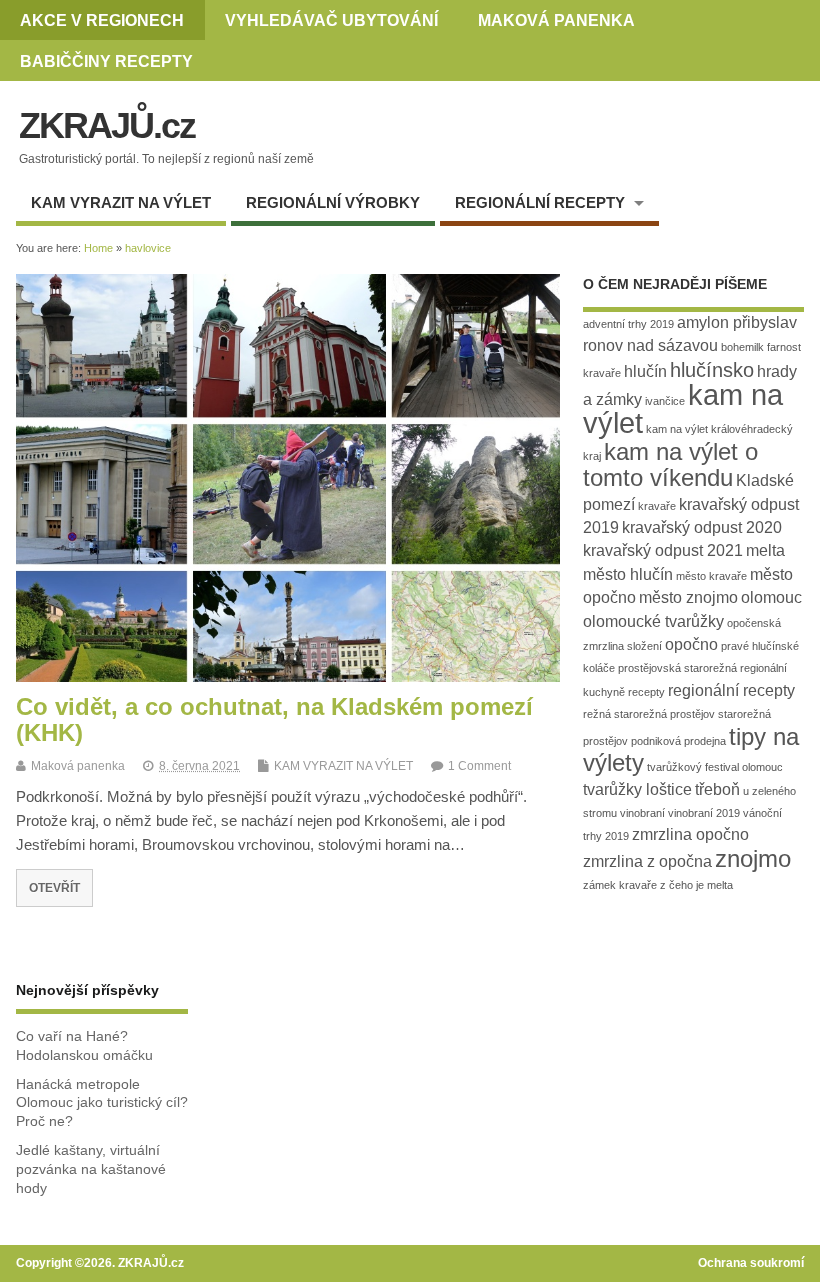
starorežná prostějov (664, 714)
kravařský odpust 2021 (663, 550)
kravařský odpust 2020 (702, 527)
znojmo (753, 858)
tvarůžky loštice (637, 789)
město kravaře (711, 576)
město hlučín (628, 574)
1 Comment (479, 766)
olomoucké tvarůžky (653, 621)
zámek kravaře (620, 885)
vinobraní (642, 813)
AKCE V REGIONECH (102, 20)
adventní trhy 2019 (628, 324)
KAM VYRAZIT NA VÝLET (121, 202)
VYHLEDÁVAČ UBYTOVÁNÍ (331, 20)
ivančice (665, 401)
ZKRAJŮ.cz (107, 125)
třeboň (717, 789)
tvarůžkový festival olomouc (715, 767)
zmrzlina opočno (690, 834)
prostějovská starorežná (677, 668)
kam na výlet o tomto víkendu (670, 464)
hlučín (645, 371)
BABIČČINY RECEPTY (106, 61)
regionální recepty (731, 690)
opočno (691, 644)
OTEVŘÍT (54, 887)
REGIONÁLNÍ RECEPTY (540, 202)
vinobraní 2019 (704, 813)
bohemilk (742, 347)
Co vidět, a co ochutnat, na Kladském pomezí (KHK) (274, 719)
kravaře (657, 506)
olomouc (771, 597)
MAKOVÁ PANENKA (556, 20)
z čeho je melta (696, 885)
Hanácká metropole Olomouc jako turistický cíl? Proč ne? (102, 1103)
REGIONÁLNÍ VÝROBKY (333, 202)
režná (597, 714)
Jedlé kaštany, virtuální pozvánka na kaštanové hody (91, 1169)
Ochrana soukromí (751, 1263)
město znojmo (688, 597)
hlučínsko (712, 369)
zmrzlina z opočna (647, 861)
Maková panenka (78, 766)
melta (765, 550)
